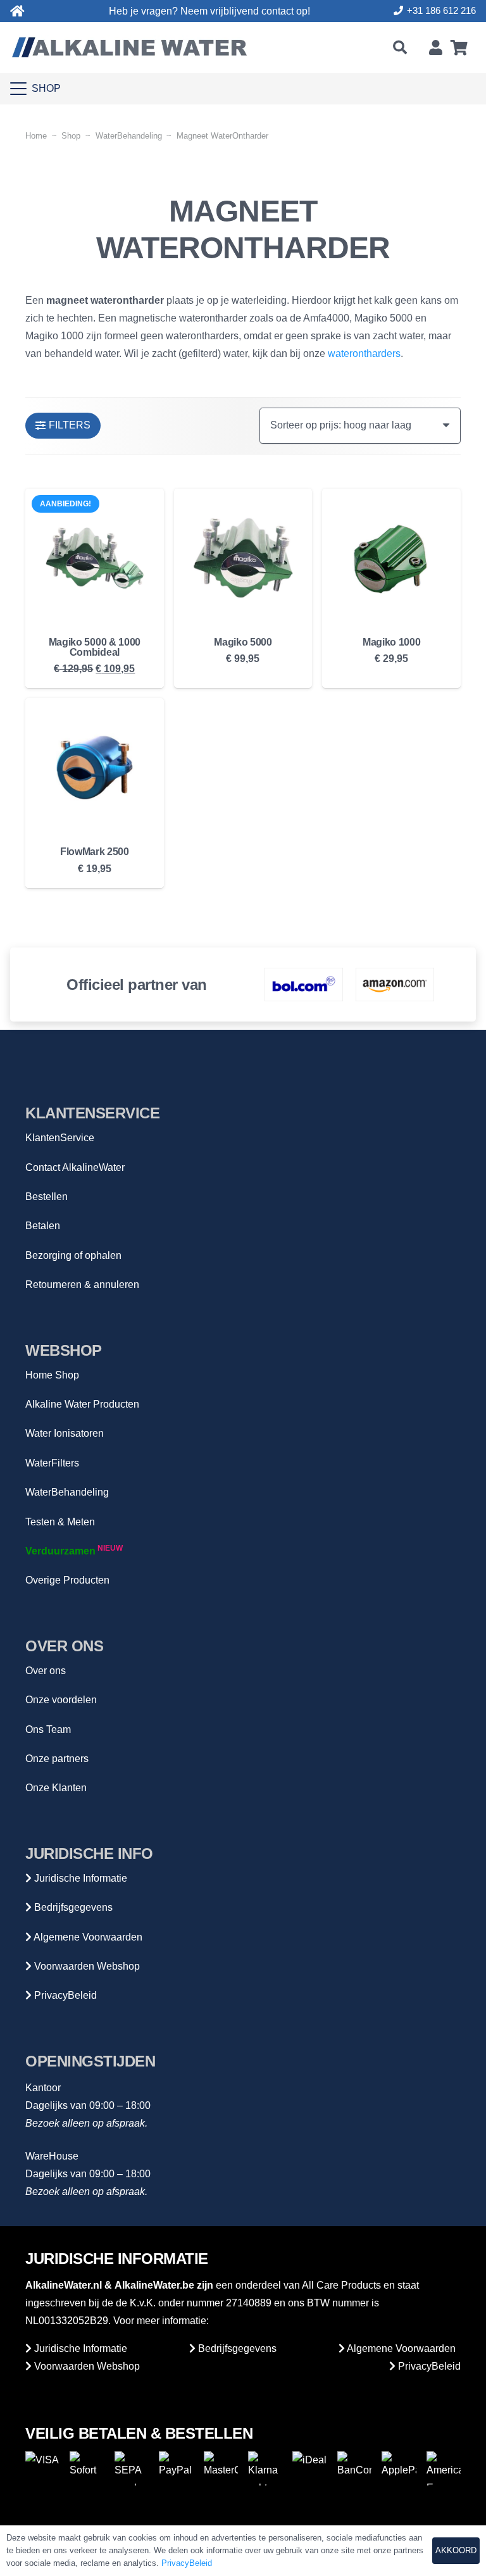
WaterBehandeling (129, 136)
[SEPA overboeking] (132, 2468)
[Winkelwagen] (459, 47)
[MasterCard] (221, 2468)
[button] (399, 47)
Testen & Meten (60, 1522)
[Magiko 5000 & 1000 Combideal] (95, 558)
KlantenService (60, 1138)
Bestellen (47, 1197)
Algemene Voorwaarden (87, 1937)
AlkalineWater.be (154, 2285)
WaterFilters (52, 1463)
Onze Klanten (56, 1788)
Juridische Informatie (79, 1878)
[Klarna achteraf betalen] (265, 2468)
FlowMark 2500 (95, 852)
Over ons (46, 1671)
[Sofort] (87, 2468)
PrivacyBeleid (64, 1995)
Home (36, 136)
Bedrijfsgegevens (72, 1907)
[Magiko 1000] (391, 558)
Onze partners (57, 1759)
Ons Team (48, 1729)
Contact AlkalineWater (75, 1167)
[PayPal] (176, 2468)
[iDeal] (309, 2468)
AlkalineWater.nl (64, 2285)
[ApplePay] (399, 2468)
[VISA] (42, 2468)
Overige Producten (67, 1580)
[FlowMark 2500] (95, 767)
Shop (71, 136)
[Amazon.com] (395, 984)
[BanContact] (354, 2468)
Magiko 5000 (243, 642)
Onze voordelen (61, 1700)
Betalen (43, 1226)
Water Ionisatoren (65, 1433)
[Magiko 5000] (243, 558)
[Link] (17, 11)
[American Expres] (444, 2468)
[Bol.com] (304, 984)
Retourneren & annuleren (82, 1285)
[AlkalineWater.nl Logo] (129, 47)
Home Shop (52, 1375)
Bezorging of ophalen (73, 1255)
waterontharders (364, 353)
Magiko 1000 (391, 642)
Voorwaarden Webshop (86, 1966)
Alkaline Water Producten (82, 1404)
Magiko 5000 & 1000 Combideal (95, 647)
